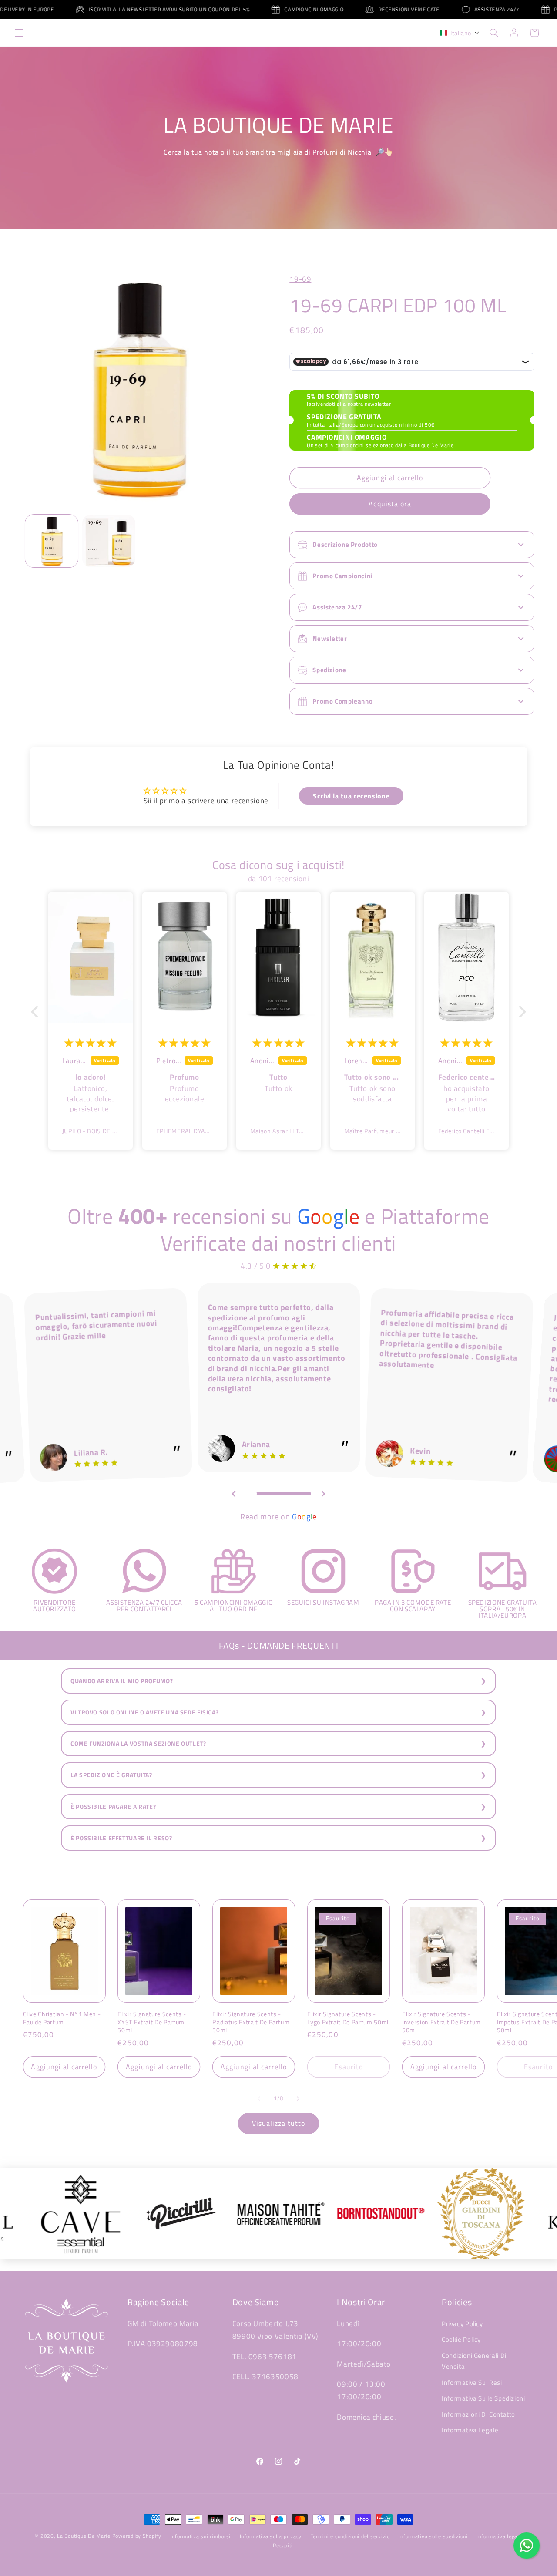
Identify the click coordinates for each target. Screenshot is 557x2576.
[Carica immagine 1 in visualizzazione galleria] (52, 541)
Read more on (278, 1517)
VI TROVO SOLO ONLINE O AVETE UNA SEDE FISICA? (144, 1712)
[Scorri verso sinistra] (259, 2098)
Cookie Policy (461, 2339)
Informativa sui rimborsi (200, 2536)
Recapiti (283, 2545)
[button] (19, 33)
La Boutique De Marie (84, 2536)
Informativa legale (499, 2536)
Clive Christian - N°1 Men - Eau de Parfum (62, 2018)
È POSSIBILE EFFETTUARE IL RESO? (121, 1838)
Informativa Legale (470, 2430)
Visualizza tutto (279, 2123)
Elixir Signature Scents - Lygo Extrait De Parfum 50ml (348, 2018)
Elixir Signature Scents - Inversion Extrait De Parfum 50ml (441, 2022)
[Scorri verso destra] (298, 2098)
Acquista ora (390, 504)
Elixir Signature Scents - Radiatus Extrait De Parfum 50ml (251, 2022)
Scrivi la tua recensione (351, 796)
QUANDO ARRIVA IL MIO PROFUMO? (122, 1681)
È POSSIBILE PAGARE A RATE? (113, 1807)
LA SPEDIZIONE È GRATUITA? (111, 1775)
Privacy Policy (462, 2324)
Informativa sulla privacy (271, 2536)
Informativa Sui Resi (472, 2382)
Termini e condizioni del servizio (350, 2536)
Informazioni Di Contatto (478, 2414)
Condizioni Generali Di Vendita (474, 2361)
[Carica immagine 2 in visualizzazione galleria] (109, 541)
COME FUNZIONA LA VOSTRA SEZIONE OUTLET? (138, 1744)
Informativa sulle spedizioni (433, 2536)
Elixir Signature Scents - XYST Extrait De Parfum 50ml (152, 2022)
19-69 (300, 279)
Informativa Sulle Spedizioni (483, 2398)
